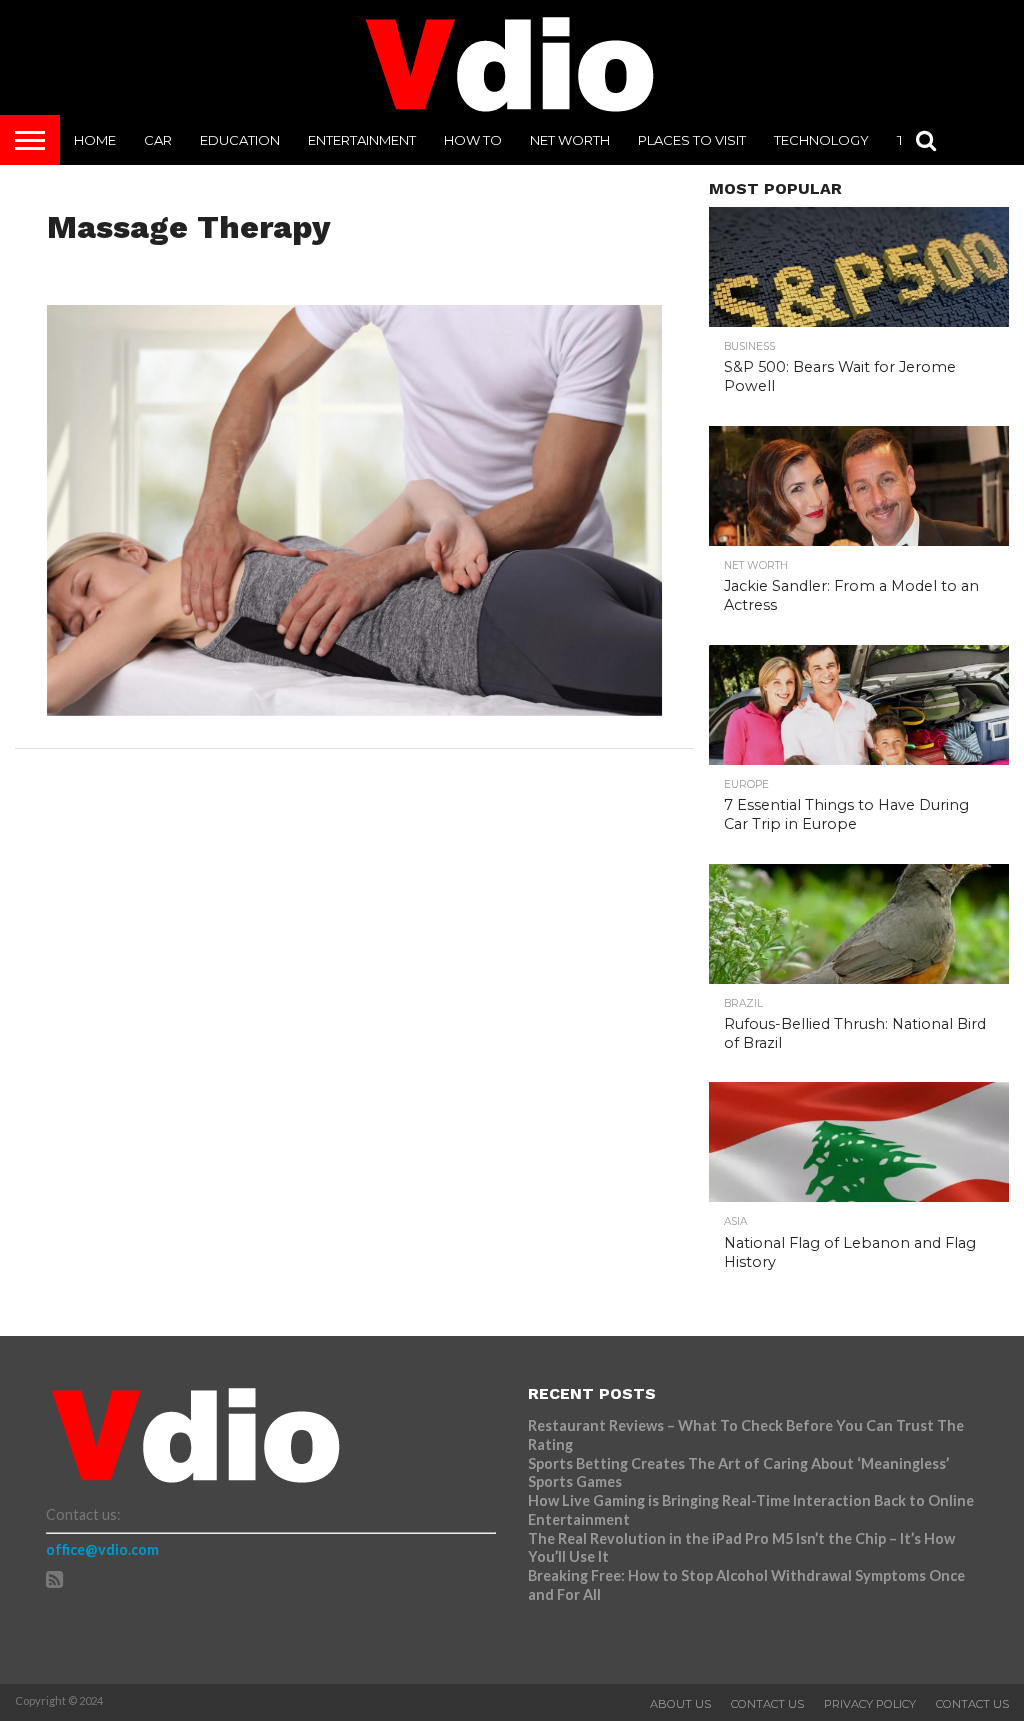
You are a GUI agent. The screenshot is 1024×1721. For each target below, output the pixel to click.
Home (95, 140)
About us (680, 1704)
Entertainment (362, 140)
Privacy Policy (870, 1704)
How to (473, 140)
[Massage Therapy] (355, 709)
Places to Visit (692, 140)
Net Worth (570, 140)
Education (240, 140)
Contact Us (767, 1704)
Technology (821, 140)
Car (158, 140)
